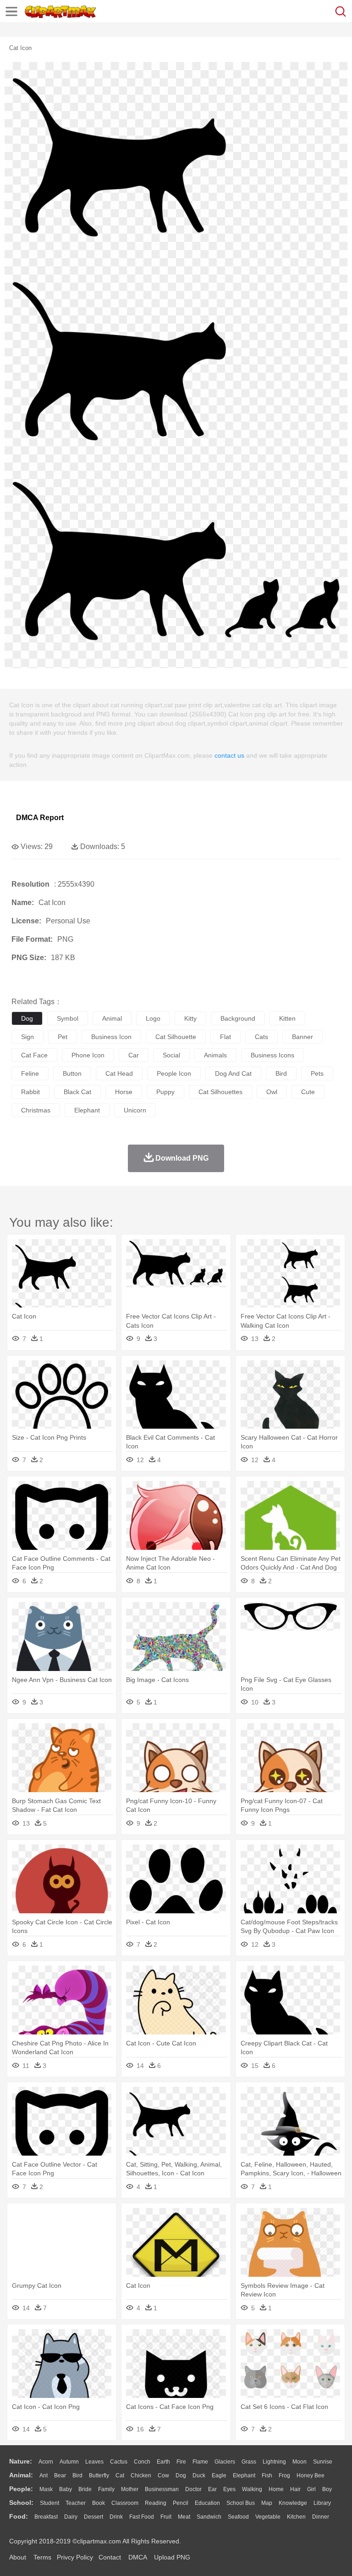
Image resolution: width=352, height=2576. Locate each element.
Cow (163, 2475)
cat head (119, 1073)
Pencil (181, 2503)
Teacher (76, 2503)
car (134, 1055)
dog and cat (233, 1073)
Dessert (93, 2517)
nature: (21, 2461)
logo (153, 1018)
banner (302, 1037)
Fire (181, 2462)
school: (21, 2503)
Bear (60, 2475)
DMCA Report (40, 818)
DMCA (137, 2557)
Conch (142, 2462)
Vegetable (268, 2517)
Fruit (166, 2517)
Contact (110, 2557)
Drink (116, 2517)
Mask (46, 2489)
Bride (85, 2489)
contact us (229, 755)
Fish (267, 2475)
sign (27, 1037)
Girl (311, 2489)
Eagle (219, 2475)
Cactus (119, 2462)
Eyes (229, 2489)
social (171, 1055)
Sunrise (323, 2462)
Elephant (244, 2475)
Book (99, 2503)
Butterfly (99, 2475)
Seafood (238, 2517)
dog (27, 1018)
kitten (287, 1018)
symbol (68, 1018)
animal (112, 1018)
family (106, 2489)
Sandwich (209, 2517)
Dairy (71, 2517)
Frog (284, 2475)
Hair (295, 2489)
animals (215, 1055)
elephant (87, 1110)
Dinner (321, 2517)
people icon (174, 1073)
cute (308, 1092)
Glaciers (225, 2462)
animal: (21, 2475)
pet (63, 1037)
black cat (77, 1092)
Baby (66, 2489)
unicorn (135, 1110)
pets (317, 1073)
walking (252, 2489)
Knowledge (293, 2503)
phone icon (88, 1055)
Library (322, 2503)
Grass (249, 2462)
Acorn (46, 2462)
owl (272, 1092)
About (18, 2557)
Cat (120, 2475)
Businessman (162, 2489)
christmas (36, 1110)
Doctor (193, 2489)
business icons (272, 1055)
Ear (212, 2489)
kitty (190, 1018)
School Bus (241, 2503)
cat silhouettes (220, 1092)
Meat (184, 2517)
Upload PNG (172, 2557)
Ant (44, 2475)
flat (225, 1037)
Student (49, 2503)
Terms (42, 2557)
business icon (111, 1037)
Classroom (125, 2503)
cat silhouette (176, 1037)
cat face (34, 1055)
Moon (300, 2462)
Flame (200, 2462)
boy (327, 2489)
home (276, 2489)
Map (267, 2503)
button (72, 1073)
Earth (163, 2462)
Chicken (141, 2475)
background (238, 1018)
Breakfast (46, 2517)
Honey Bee (311, 2475)
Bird (77, 2475)
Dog (181, 2475)
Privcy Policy (75, 2557)
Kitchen (296, 2517)
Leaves (94, 2462)
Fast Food (142, 2517)
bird (281, 1073)
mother (130, 2489)
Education (207, 2503)
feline (30, 1073)
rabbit (30, 1092)
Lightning (274, 2462)
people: (21, 2489)
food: (19, 2516)
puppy (165, 1092)
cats (261, 1037)
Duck (199, 2475)
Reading (156, 2503)
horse (124, 1092)
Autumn (69, 2462)
